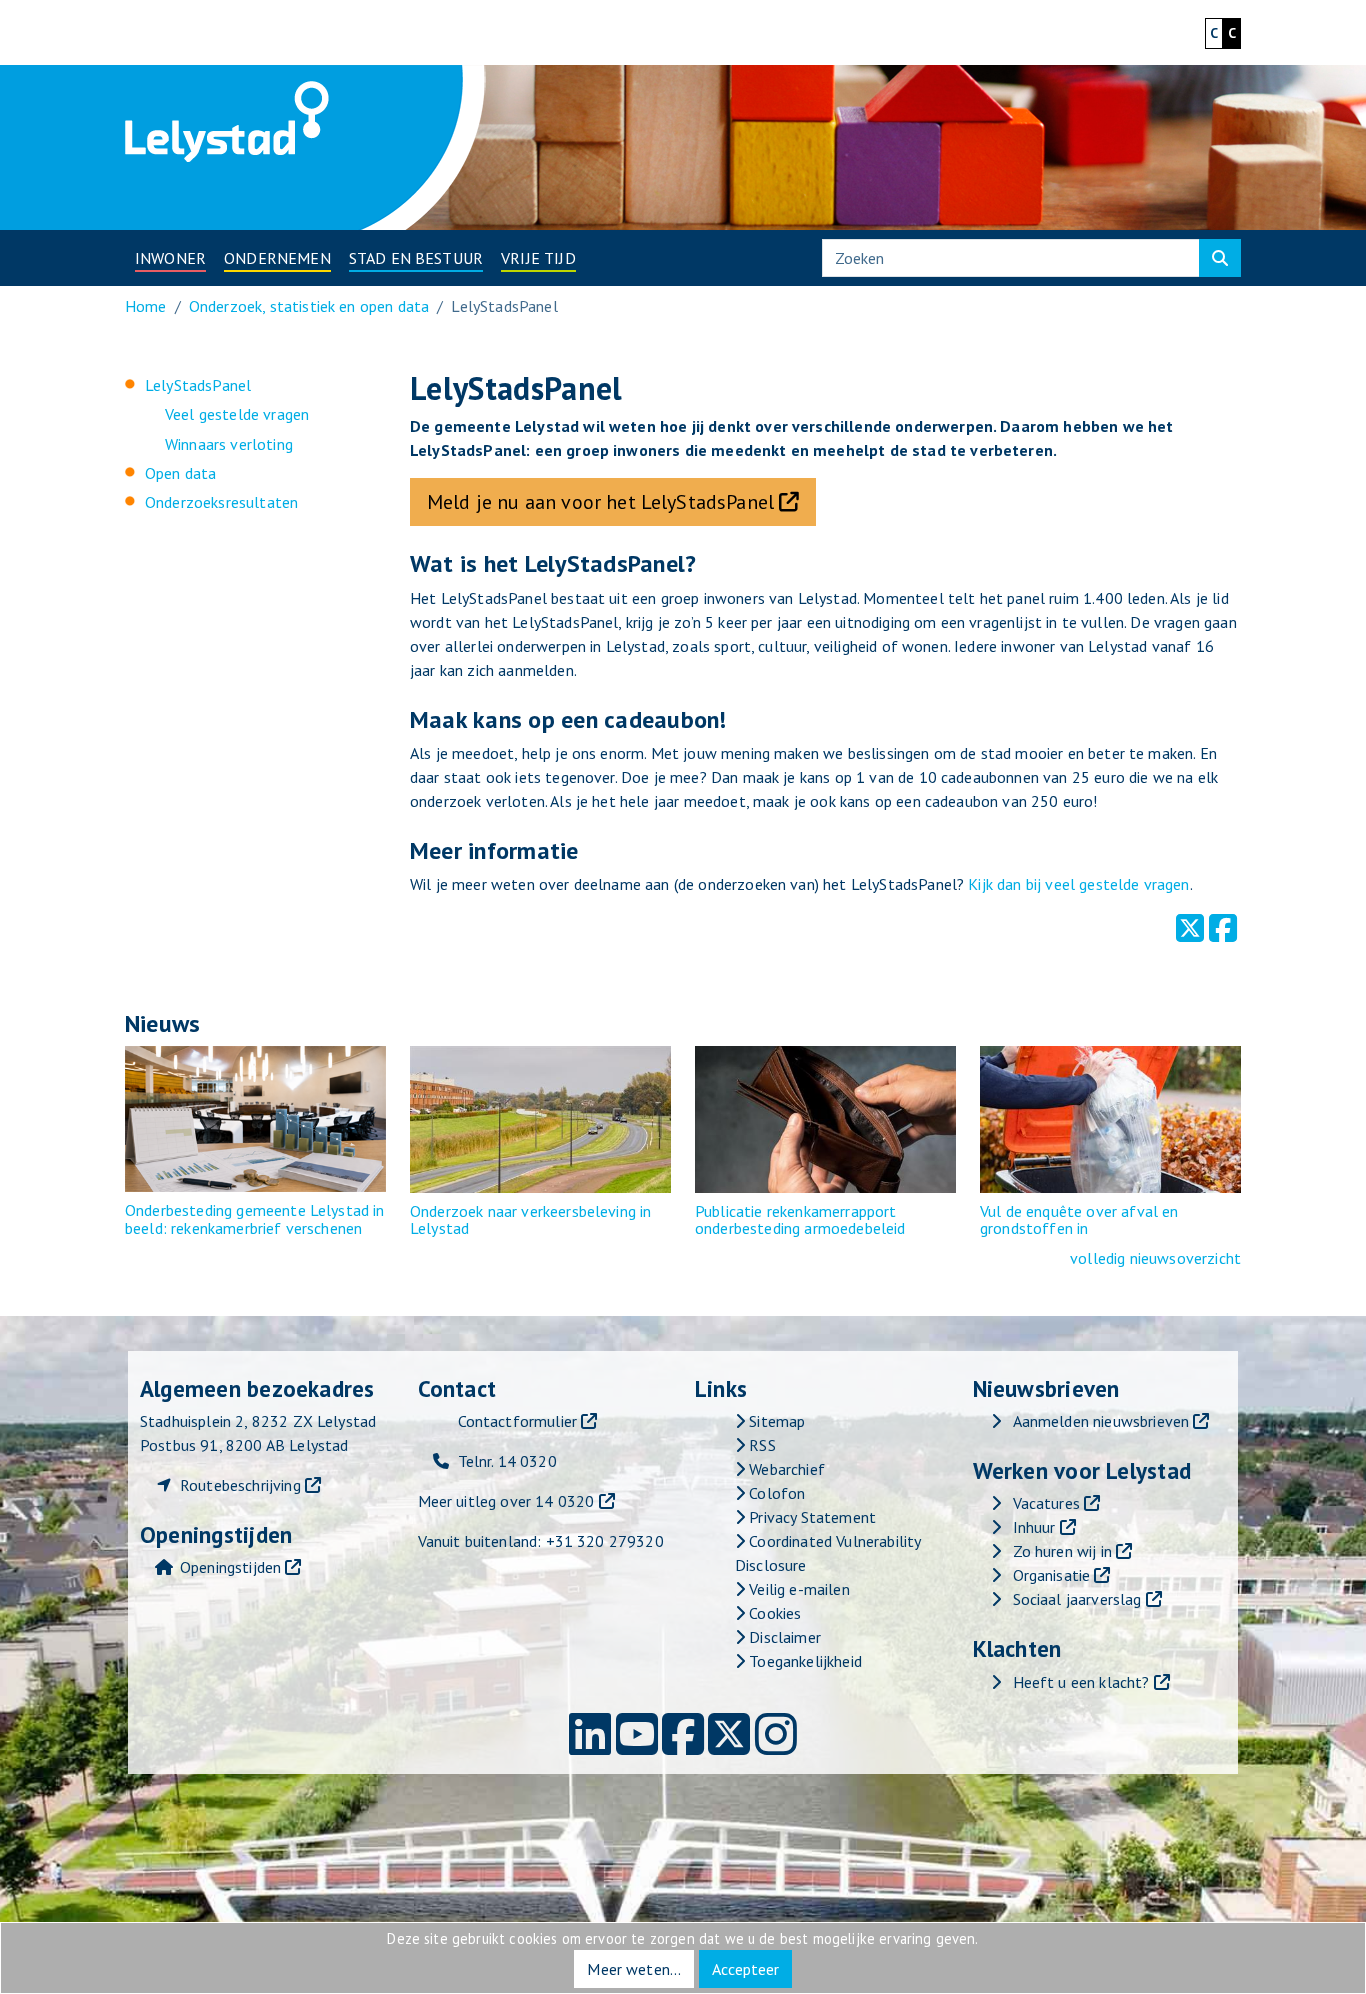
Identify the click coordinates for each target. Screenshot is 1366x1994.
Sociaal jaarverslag (1077, 1599)
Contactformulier (518, 1421)
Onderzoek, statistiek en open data (309, 306)
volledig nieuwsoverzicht (1155, 1258)
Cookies (773, 1613)
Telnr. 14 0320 (507, 1461)
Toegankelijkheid (803, 1661)
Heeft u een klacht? (1081, 1682)
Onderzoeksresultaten (221, 502)
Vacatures (1046, 1503)
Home (146, 306)
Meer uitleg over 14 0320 (506, 1501)
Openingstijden (230, 1567)
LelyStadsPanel (198, 385)
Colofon (775, 1493)
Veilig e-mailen (797, 1589)
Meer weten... (634, 1969)
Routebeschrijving (240, 1485)
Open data (180, 473)
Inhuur (1034, 1527)
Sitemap (775, 1421)
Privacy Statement (810, 1517)
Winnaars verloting (229, 444)
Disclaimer (783, 1637)
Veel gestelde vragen (237, 414)
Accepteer (745, 1969)
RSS (760, 1445)
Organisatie (1052, 1575)
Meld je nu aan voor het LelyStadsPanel (600, 502)
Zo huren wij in (1062, 1551)
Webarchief (785, 1469)
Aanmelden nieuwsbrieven (1101, 1421)
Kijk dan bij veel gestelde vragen (1078, 884)
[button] (170, 258)
